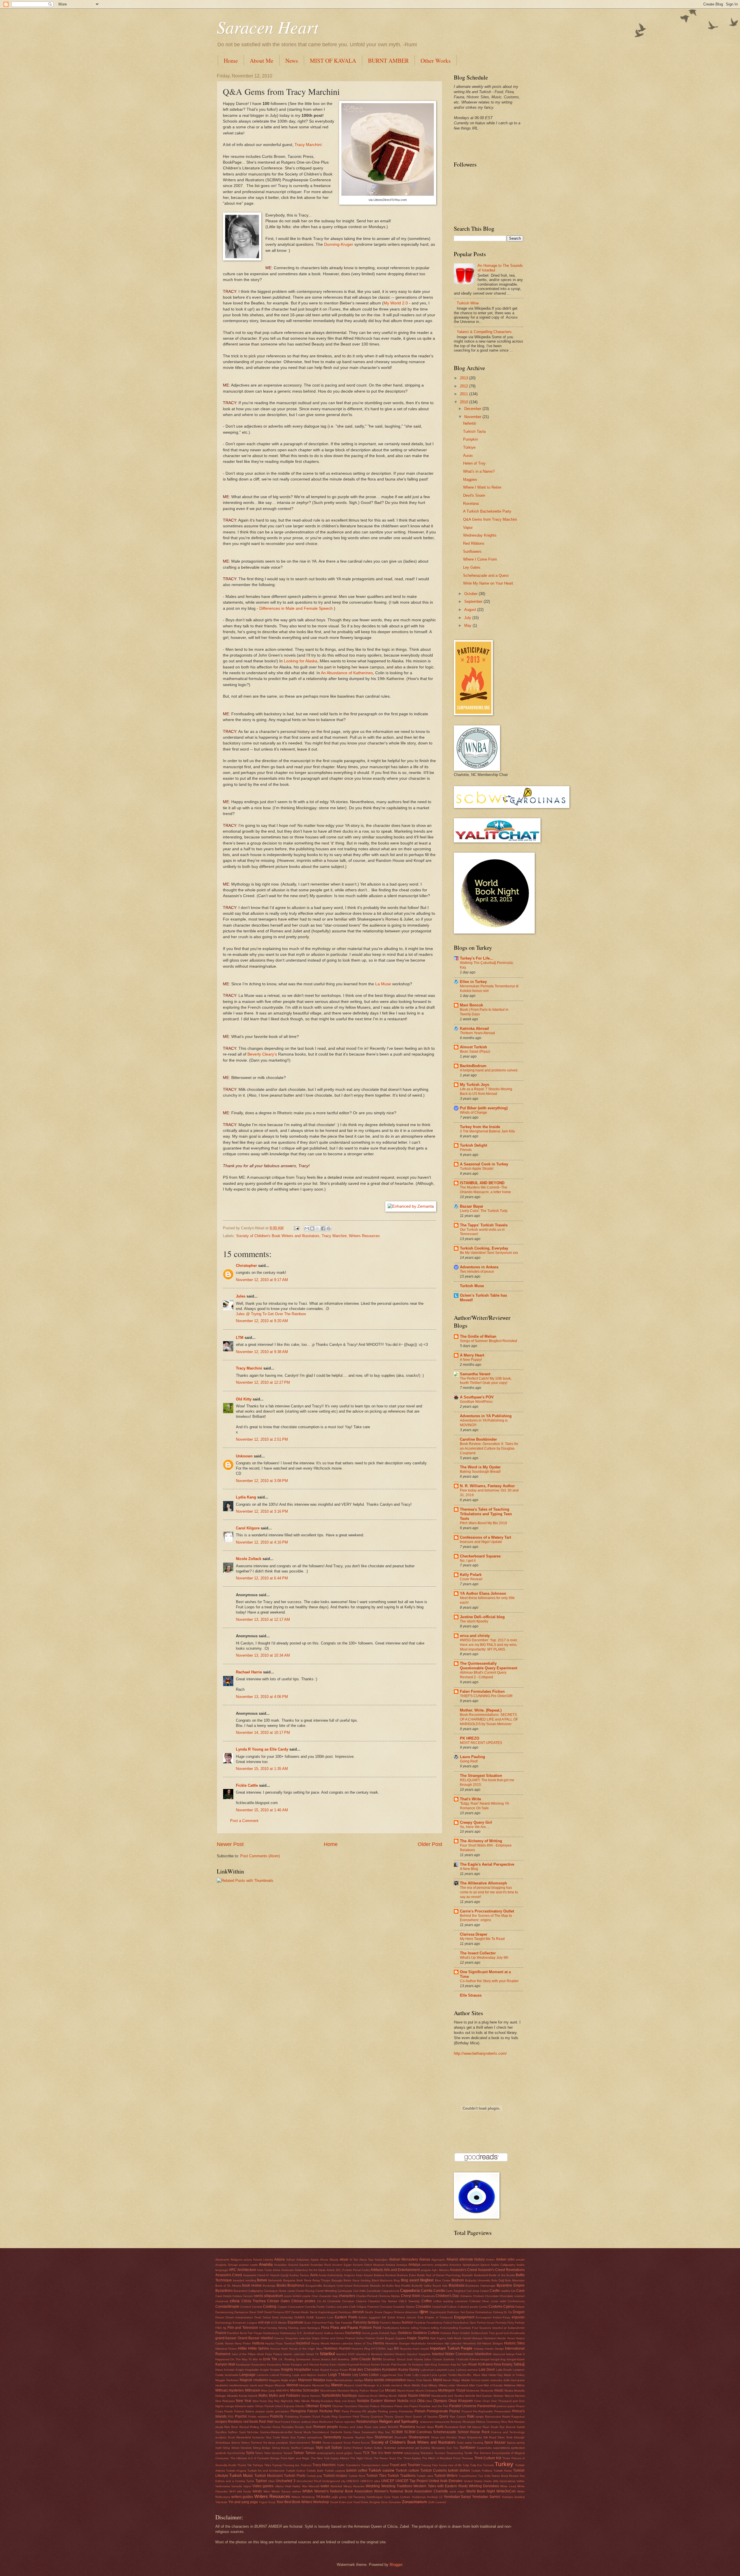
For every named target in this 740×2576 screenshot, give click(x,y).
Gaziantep (353, 2333)
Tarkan (299, 2453)
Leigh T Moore (340, 2375)
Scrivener (258, 2437)
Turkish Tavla (474, 432)
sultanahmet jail (408, 2448)
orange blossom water (239, 2406)
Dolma (470, 2312)
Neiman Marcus (504, 2396)
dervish (358, 2312)
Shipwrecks (474, 2437)
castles (505, 2291)
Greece (279, 2338)
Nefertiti (470, 423)
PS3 (231, 2417)
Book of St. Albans (228, 2286)
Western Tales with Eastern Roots (440, 2486)
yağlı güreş (339, 2497)
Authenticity (335, 2275)
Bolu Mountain (515, 2280)
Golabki (465, 2333)
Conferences (516, 2301)
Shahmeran (384, 2437)
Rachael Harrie (249, 1672)
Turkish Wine (468, 303)
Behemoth (275, 2280)
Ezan (308, 2323)
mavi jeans (518, 2380)
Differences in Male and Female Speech (296, 608)
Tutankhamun (468, 2476)
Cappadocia (410, 2291)
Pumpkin (470, 439)
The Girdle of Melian (478, 1336)
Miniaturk (462, 2385)
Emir (421, 2317)
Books (282, 2285)
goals (374, 2333)
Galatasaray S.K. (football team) (301, 2333)
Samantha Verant (475, 1374)
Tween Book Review (505, 2476)
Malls (329, 2380)
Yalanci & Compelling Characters (484, 332)
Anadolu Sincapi (226, 2265)
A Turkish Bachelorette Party (487, 511)
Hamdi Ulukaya (472, 2338)
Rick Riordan (516, 2422)
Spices (511, 2443)
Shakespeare (419, 2437)
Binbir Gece (352, 2280)
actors (248, 2260)
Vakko (521, 2481)
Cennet (248, 2296)
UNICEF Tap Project (411, 2481)
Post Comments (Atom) (260, 1856)
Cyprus (509, 2307)
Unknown (244, 1456)
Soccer (365, 2443)
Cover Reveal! (471, 1579)
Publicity (277, 2416)
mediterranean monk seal (246, 2385)
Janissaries (303, 2359)
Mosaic (391, 2390)
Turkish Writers (446, 2476)
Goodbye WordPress (476, 1402)
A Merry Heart (472, 1355)
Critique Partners (368, 2307)
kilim (427, 2365)
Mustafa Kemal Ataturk (242, 2396)
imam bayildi (421, 2349)
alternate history (472, 2259)
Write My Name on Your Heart (488, 583)
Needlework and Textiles (448, 2396)
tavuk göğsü (345, 2453)
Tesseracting (455, 2453)
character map (328, 2296)
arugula (426, 2270)
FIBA (219, 2328)
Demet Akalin (300, 2312)
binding (366, 2280)
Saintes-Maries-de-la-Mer (276, 2432)
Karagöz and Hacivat (305, 2365)
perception (282, 2411)
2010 (465, 402)
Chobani (479, 2296)
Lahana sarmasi (467, 2370)
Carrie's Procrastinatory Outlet (487, 1911)
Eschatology (224, 2323)
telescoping (412, 2453)
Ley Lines (360, 2375)
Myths (263, 2396)
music (499, 2390)
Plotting (383, 2411)
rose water (380, 2427)
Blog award (410, 2280)
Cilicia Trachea (254, 2301)
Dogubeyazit (438, 2312)
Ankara (390, 2265)
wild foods (244, 2491)
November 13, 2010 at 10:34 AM (263, 1655)
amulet (520, 2260)
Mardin (428, 2380)
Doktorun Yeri (456, 2312)
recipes (221, 2422)
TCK (366, 2453)
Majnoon (305, 2380)
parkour (502, 2406)
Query (444, 2416)
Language (247, 2375)
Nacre (305, 2396)
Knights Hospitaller (296, 2370)
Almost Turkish (473, 1047)
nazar (403, 2396)
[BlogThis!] (312, 1228)
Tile (249, 2465)
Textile (468, 2453)
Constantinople (227, 2307)
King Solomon (440, 2365)
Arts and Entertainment (402, 2270)
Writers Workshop (303, 2497)
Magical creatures (254, 2380)
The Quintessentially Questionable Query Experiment (489, 1666)
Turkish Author (296, 2471)
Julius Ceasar (433, 2359)
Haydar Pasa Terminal (280, 2343)
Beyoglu (337, 2280)
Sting (226, 2448)
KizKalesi (485, 2364)
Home (231, 61)
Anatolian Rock (321, 2265)
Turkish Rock (357, 2476)
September (474, 602)
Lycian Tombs (447, 2375)
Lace (452, 2370)
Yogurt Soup (267, 2502)
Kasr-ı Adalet (338, 2365)
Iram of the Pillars (244, 2354)
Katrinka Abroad (474, 1029)
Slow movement (300, 2443)
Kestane (418, 2365)
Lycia (434, 2375)
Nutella (403, 2401)
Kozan (344, 2370)
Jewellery (343, 2359)
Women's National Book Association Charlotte (411, 2491)
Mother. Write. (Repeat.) (481, 1710)
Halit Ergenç (438, 2338)
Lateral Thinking (281, 2375)
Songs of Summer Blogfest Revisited (489, 1341)
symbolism (518, 2448)
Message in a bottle (377, 2385)
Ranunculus (493, 2417)
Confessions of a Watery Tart (485, 1537)
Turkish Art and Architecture (266, 2471)
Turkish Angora (236, 2471)
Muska (509, 2391)
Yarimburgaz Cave (379, 2497)
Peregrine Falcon (304, 2411)
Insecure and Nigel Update (481, 1542)
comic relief (498, 2301)
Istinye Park (514, 2354)
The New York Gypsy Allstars (330, 2458)
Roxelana (471, 503)
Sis (265, 2443)
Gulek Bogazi (385, 2338)
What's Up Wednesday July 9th (484, 1958)
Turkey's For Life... (477, 958)
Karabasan (243, 2365)
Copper (282, 2307)
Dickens (399, 2312)
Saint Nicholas (249, 2432)
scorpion (221, 2437)
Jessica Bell (329, 2359)
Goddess (405, 2333)
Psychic (241, 2416)
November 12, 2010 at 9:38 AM (262, 1352)
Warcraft (314, 2486)
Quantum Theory (382, 2417)
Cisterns (361, 2301)
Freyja (258, 2333)
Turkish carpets (335, 2471)
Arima (277, 2270)
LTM (240, 1338)
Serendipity (332, 2437)
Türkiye (469, 447)
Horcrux (275, 2349)
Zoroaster (395, 2502)
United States (473, 2481)
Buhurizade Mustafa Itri (369, 2286)
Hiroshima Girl (472, 2343)
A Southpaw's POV (477, 1397)
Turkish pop (314, 2476)
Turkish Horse (503, 2471)
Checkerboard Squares (480, 1556)
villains (279, 2486)
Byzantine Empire (511, 2285)
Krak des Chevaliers (365, 2370)
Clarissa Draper (474, 1934)
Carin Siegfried (456, 2291)
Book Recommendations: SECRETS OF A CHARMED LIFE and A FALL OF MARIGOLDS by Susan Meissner (489, 1719)
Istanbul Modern (395, 2354)
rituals (219, 2427)
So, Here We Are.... (475, 1827)
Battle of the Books (502, 2275)
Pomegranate (437, 2411)
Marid (437, 2380)
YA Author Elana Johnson (483, 1593)
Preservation (503, 2411)
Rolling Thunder (261, 2427)
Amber (490, 2260)
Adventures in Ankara (479, 1267)
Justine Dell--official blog (482, 1617)
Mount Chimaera (426, 2391)
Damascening (224, 2312)
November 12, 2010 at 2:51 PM (262, 1439)
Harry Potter (243, 2343)
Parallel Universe (463, 2406)
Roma (276, 2427)
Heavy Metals (320, 2343)
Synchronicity (236, 2453)
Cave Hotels (223, 2296)
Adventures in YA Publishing (486, 1416)
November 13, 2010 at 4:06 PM (262, 1697)
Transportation (371, 2465)
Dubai (267, 2317)
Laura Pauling (472, 1757)
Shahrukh (401, 2437)
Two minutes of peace (477, 1272)
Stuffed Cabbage (303, 2448)
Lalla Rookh (504, 2370)
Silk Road (490, 2437)
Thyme (242, 2465)
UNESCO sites (370, 2481)
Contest (257, 2307)
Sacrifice (221, 2432)
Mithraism (252, 2390)
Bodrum (458, 2280)
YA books (323, 2497)
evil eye (264, 2322)
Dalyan (520, 2307)
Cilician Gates (278, 2301)
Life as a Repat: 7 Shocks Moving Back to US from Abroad (486, 1091)
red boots (251, 2422)
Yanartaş (359, 2497)
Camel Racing (305, 2291)
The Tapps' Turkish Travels (484, 1225)
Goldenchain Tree (483, 2333)
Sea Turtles (298, 2437)
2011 (465, 394)
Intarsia (479, 2349)
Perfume (326, 2411)
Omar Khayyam (461, 2401)
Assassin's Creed (463, 2270)
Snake (316, 2442)
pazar (511, 2406)
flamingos (314, 2328)
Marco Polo (415, 2380)
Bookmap (269, 2286)
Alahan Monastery (404, 2259)
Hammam (490, 2338)
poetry (394, 2411)
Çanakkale (374, 2291)
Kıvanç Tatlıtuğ (513, 2364)
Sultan (368, 2448)
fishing (283, 2328)
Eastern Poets (346, 2317)
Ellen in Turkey (473, 982)
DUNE (310, 2317)
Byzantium (240, 2291)
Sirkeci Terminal (251, 2443)
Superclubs (484, 2448)
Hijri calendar (453, 2343)
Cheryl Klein (411, 2296)
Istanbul (327, 2354)
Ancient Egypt (342, 2265)
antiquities (441, 2265)
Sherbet (451, 2437)
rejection (350, 2422)
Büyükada (457, 2285)
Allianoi (452, 2259)
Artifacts (377, 2270)
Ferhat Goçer (486, 2323)
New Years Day (263, 2401)
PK (364, 2411)
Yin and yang (239, 2502)
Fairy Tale (334, 2323)
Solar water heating (470, 2443)
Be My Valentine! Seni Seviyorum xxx (489, 1253)
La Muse (384, 984)
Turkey (504, 2464)
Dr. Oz (508, 2312)
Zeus (384, 2502)
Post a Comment (244, 1821)
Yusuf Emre (361, 2502)
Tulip (466, 2465)
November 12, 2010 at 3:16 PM (262, 1511)
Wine (267, 2491)
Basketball (481, 2275)
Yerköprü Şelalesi (513, 2497)
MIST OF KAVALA (333, 61)
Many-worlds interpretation (385, 2380)
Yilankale (221, 2502)
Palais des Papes (406, 2406)
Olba (421, 2401)
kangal (485, 2359)
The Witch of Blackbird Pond (441, 2458)
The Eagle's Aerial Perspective (487, 1864)
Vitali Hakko (293, 2486)
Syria (250, 2453)
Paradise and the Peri (433, 2406)
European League (245, 2323)
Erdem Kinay (502, 2317)
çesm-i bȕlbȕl (293, 2296)
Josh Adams (415, 2359)
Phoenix (356, 2411)
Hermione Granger (397, 2343)
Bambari (391, 2275)
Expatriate (296, 2322)
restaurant (427, 2422)
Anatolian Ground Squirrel (292, 2265)
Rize (227, 2427)
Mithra (521, 2385)
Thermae (467, 2458)
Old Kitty (244, 1399)
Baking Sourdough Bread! (480, 1472)
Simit (509, 2437)
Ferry (511, 2323)
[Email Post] (296, 1228)
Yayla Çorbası (401, 2497)
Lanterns (263, 2375)
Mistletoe (510, 2385)
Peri (337, 2411)
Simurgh (519, 2437)
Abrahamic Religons (229, 2260)
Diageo (388, 2312)
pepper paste (265, 2411)
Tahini (259, 2453)
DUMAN (299, 2317)
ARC (233, 2270)
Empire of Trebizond (439, 2317)
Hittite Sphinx (259, 2348)
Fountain (465, 2328)
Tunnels (488, 2465)
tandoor (277, 2453)
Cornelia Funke (315, 2307)
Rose (368, 2427)
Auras (468, 455)
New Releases (225, 2401)
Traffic (341, 2465)
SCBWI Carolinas (418, 2432)
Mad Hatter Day (492, 2375)
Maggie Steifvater (227, 2380)
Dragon (519, 2312)
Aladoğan (381, 2260)
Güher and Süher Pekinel (338, 2338)
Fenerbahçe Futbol (439, 2323)
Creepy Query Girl (476, 1822)
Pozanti (467, 2411)
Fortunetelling (449, 2328)
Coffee (427, 2301)
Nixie (338, 2401)
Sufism (337, 2448)
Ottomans (387, 2406)
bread (348, 2286)
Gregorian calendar (298, 2338)
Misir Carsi (476, 2385)
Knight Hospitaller (247, 2370)
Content (246, 2307)
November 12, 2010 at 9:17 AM (262, 1280)
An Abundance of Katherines (347, 673)
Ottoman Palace (369, 2406)
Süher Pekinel (353, 2448)
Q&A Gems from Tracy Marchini (490, 519)
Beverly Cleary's (262, 1054)
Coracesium (296, 2307)
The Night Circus (361, 2458)
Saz (388, 2432)
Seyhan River (364, 2437)
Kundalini (390, 2370)
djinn (424, 2312)
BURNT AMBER (388, 61)
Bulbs (390, 2286)
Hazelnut (303, 2343)
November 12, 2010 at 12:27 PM (263, 1382)
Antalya (414, 2265)
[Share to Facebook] (323, 1228)
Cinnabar (348, 2301)
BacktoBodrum (473, 1066)
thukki (232, 2465)
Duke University (283, 2317)
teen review (394, 2453)
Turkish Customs (434, 2470)
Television (427, 2453)
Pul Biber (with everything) (484, 1108)
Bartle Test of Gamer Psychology (439, 2275)
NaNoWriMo (331, 2396)
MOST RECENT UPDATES (481, 1743)
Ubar (271, 2481)
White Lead (508, 2486)
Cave (520, 2291)
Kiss (453, 2365)
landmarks (232, 2375)
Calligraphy (256, 2291)
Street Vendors (241, 2448)
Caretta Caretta (433, 2291)
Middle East (419, 2385)
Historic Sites (515, 2343)
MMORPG (283, 2391)
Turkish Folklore (482, 2471)
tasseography (326, 2453)
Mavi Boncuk (471, 1005)
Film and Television (243, 2328)
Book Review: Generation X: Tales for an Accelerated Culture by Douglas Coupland (489, 1448)
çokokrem (461, 2301)
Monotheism (328, 2391)
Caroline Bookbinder (478, 1439)
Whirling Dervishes (484, 2486)
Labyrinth (441, 2370)
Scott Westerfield (239, 2437)
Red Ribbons (474, 543)
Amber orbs (505, 2259)
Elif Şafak (388, 2317)
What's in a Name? (479, 471)
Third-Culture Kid (488, 2458)
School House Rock (474, 2432)
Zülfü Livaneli (437, 2502)
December (473, 409)
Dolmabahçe (484, 2312)
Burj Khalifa (403, 2286)
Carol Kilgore (248, 1528)
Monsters (343, 2391)
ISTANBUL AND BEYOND (482, 1183)
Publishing (292, 2417)
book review (252, 2285)
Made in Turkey (514, 2375)
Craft (352, 2307)
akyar (344, 2259)
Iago (390, 2349)
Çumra (483, 2307)
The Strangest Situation (481, 1776)
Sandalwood (321, 2432)
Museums (487, 2391)
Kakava (474, 2359)
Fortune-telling (429, 2328)
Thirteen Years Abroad (477, 1033)
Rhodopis (469, 2422)
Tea (374, 2453)
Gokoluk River (449, 2333)
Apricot (485, 2265)
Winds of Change (473, 1113)
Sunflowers (472, 551)
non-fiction (349, 2401)
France (221, 2333)
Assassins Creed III (256, 2275)
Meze (407, 2385)
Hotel (284, 2349)
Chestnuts (428, 2296)
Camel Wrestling (326, 2291)
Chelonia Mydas (389, 2296)
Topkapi (277, 2465)
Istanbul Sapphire (419, 2354)
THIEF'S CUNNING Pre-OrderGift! (486, 1696)
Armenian (288, 2270)
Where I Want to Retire (482, 487)
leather (322, 2375)
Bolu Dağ (498, 2280)
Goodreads (517, 2333)
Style (320, 2448)
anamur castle (248, 2265)
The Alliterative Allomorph (483, 1883)
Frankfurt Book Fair (240, 2333)
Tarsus (310, 2453)
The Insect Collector (478, 1953)
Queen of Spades (425, 2417)
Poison (420, 2411)
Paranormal (486, 2406)
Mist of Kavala (493, 2385)
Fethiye (520, 2323)
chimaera (466, 2296)
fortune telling (409, 2328)
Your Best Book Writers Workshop (303, 2502)
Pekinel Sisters (244, 2411)
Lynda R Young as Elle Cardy (262, 1749)
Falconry (360, 2322)
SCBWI (397, 2432)
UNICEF (388, 2481)
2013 (465, 378)
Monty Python (360, 2391)
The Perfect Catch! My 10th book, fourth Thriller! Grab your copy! (486, 1381)
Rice (504, 2422)
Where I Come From (480, 559)
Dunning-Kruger (339, 244)
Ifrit (396, 2348)
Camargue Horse (275, 2291)
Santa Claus (352, 2432)
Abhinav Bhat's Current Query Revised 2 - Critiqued (483, 1675)
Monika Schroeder (305, 2390)
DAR (260, 2312)
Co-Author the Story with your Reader (489, 1981)
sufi (327, 2448)
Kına (497, 2364)
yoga (254, 2502)
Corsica (331, 2307)
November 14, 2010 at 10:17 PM (263, 1733)
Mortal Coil (377, 2391)
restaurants (442, 2422)
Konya (334, 2370)
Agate (315, 2260)
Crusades (423, 2307)
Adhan (291, 2260)
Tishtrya (258, 2465)
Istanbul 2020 (345, 2354)
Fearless (420, 2323)
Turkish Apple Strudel (477, 1169)
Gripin (316, 2338)
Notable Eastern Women (377, 2401)
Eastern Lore (325, 2317)
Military (433, 2385)
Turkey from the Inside (480, 1127)
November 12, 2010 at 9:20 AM (262, 1321)
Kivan (473, 2364)
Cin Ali (321, 2301)
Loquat (424, 2375)
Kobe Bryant (320, 2370)
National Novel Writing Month (378, 2396)
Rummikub (452, 2427)
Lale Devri (487, 2370)
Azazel (368, 2275)
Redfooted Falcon (331, 2422)
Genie (366, 2333)
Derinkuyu (345, 2312)
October (471, 594)
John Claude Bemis (366, 2359)
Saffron (233, 2432)
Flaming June (297, 2328)
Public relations (259, 2417)
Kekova (365, 2365)
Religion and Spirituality (399, 2421)
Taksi (267, 2453)
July (468, 618)
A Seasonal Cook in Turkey (484, 1164)
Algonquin (438, 2260)
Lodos (374, 2375)
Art (311, 2270)
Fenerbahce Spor (464, 2323)
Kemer (375, 2365)
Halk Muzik (454, 2338)
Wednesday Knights (480, 535)
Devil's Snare (474, 495)
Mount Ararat (406, 2391)
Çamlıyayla (345, 2291)
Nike (297, 2401)
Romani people (326, 2427)
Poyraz (455, 2411)
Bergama (289, 2280)
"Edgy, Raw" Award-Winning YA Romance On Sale (484, 1806)
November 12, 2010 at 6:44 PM (262, 1578)
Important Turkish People (451, 2348)
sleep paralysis (278, 2443)
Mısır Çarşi (268, 2391)
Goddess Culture (426, 2333)
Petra (345, 2411)
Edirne (363, 2317)
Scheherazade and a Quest (486, 575)
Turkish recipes (335, 2476)
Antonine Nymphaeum (464, 2265)
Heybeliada (418, 2343)
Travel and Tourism (405, 2465)
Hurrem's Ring (361, 2349)
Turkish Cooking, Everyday (484, 1248)
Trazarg (426, 2465)
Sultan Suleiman (385, 2448)
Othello (300, 2406)
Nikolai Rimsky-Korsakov (317, 2401)
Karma (324, 2365)
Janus (316, 2359)
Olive (429, 2401)
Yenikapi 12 (435, 2497)
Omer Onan (482, 2401)
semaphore (315, 2437)
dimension (412, 2312)
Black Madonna (382, 2280)
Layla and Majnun (304, 2375)
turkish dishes (459, 2470)
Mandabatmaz (343, 2380)
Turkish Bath (315, 2471)
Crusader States (404, 2307)
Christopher (246, 1266)
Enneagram (484, 2317)
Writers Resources (364, 1236)
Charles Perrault (367, 2296)
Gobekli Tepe (388, 2333)
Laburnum (427, 2370)
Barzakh (467, 2275)
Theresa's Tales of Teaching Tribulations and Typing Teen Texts (486, 1514)
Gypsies (401, 2338)
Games (339, 2333)
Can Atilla (359, 2291)
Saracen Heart (268, 27)
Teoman (440, 2453)
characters (347, 2296)
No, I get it (468, 1561)
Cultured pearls (468, 2307)
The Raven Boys (385, 2458)
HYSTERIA (379, 2349)
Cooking (270, 2307)
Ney (277, 2401)
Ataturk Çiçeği (279, 2275)
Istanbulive (483, 2354)
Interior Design (494, 2349)
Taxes (358, 2453)
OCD (413, 2401)
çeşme (306, 2296)
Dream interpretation (239, 2317)
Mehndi (292, 2385)
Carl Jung (473, 2291)
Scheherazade (445, 2432)
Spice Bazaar (495, 2442)
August (471, 610)
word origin (457, 2491)
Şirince (236, 2443)
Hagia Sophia (418, 2338)
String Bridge (262, 2448)
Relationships (367, 2422)
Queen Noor (403, 2417)
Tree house (440, 2465)
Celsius (237, 2296)
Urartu (488, 2481)
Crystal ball (439, 2307)
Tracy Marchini (308, 145)
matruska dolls (500, 2380)
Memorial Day (321, 2385)
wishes (296, 2491)
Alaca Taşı (366, 2260)
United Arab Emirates (446, 2481)
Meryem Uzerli (353, 2385)
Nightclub (287, 2401)
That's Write (470, 1799)
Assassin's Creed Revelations (501, 2270)
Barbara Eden (407, 2275)
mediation (222, 2385)
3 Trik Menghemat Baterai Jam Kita (487, 1131)
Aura (314, 2275)
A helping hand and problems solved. (489, 1070)
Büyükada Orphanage (480, 2286)
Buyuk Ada (440, 2286)
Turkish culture (407, 2470)
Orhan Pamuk (264, 2406)
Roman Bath (303, 2427)
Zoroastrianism (415, 2502)
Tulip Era (476, 2465)
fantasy (373, 2322)
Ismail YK (312, 2354)
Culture (452, 2307)
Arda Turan (264, 2270)
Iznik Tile (270, 2359)
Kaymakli (353, 2365)
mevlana (397, 2385)
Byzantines (224, 2291)
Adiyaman (303, 2260)
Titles (268, 2465)
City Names (389, 2301)
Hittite (242, 2348)
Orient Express (284, 2406)
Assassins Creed (229, 2275)
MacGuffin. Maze (469, 2375)
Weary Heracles (354, 2486)
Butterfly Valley (422, 2286)
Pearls (229, 2411)
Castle (495, 2291)
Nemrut (520, 2396)
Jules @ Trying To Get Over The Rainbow (271, 1314)
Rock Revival (240, 2427)
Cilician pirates (303, 2301)
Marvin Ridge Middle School (461, 2380)
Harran (229, 2343)
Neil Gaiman (484, 2396)
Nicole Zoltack (249, 1559)
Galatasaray (271, 2333)
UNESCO (353, 2481)
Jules (241, 1296)
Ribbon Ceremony (488, 2422)
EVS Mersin (279, 2323)
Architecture (247, 2270)
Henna (379, 2343)
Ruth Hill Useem (470, 2427)
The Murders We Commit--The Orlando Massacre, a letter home (485, 1190)
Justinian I (450, 2359)
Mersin (337, 2385)
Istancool (499, 2354)
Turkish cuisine (381, 2470)
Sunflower (468, 2448)
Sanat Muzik (302, 2432)
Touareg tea (291, 2465)
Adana (280, 2259)
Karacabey (259, 2365)
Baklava (379, 2275)
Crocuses (386, 2307)
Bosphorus (296, 2285)
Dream (220, 2317)
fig (225, 2328)
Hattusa (258, 2343)
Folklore (366, 2328)
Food (377, 2328)
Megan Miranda (275, 2385)
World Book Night (481, 2491)
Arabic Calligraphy (503, 2265)
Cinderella (334, 2301)
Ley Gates (472, 567)
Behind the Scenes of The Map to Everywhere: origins (486, 1918)
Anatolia (266, 2264)
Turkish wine (425, 2476)
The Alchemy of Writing (481, 1841)
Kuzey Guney (409, 2370)
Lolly (416, 2375)
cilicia (235, 2301)
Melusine (305, 2385)
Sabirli (521, 2427)
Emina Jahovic (407, 2317)
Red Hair (266, 2422)
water (325, 2486)
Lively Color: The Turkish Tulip (484, 1211)
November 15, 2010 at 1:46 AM (262, 1810)
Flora (325, 2328)
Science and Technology (508, 2432)
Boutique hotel (333, 2286)
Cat (513, 2291)
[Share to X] (318, 1228)
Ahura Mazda (329, 2260)
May (468, 625)
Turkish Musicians (269, 2476)
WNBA (308, 2491)
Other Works (436, 61)
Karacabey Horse (278, 2365)
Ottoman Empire (318, 2406)
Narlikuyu (349, 2396)
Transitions (353, 2465)
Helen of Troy (474, 463)
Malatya (319, 2380)
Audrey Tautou (299, 2275)
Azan (359, 2275)
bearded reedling (245, 2280)
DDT (288, 2312)
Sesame (348, 2437)
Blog (397, 2280)
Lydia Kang (246, 1497)
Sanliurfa (336, 2432)
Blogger (396, 2565)
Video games (263, 2486)
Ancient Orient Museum (369, 2265)
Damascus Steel (245, 2312)
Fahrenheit (319, 2323)
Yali (350, 2497)
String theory (281, 2448)
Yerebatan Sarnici (486, 2497)
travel (385, 2465)
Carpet (484, 2291)
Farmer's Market (390, 2323)
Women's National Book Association (343, 2491)
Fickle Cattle (247, 1785)
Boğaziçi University (478, 2280)
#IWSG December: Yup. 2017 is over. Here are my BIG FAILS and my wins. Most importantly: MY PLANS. (489, 1645)
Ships (462, 2437)
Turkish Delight (473, 1145)
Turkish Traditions (401, 2476)
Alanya (425, 2259)
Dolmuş (498, 2312)
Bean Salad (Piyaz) (475, 1052)
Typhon (261, 2481)
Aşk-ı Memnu (440, 2270)
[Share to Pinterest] (329, 1228)
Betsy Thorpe (322, 2280)
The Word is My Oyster (480, 1467)
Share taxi (438, 2437)
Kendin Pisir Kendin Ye (396, 2365)
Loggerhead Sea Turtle (396, 2375)
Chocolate (492, 2296)
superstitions (502, 2448)
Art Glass (319, 2270)
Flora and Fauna (344, 2328)
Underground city (334, 2481)
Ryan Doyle (491, 2427)
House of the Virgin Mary (306, 2349)
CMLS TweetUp (409, 2301)
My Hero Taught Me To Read (482, 1939)
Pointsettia (406, 2411)
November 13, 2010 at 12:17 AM (263, 1619)
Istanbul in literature (369, 2354)
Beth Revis (304, 2280)
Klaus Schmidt (225, 2370)
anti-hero (427, 2265)
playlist (372, 2411)
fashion (408, 2322)
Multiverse (473, 2391)
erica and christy (475, 1636)
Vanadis (237, 2486)
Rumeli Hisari (425, 2427)
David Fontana (274, 2312)
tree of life (455, 2465)
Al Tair (354, 2260)
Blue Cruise (443, 2280)
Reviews (456, 2422)
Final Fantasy (268, 2328)
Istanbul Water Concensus (453, 2354)
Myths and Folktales (285, 2396)
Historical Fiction (226, 2349)
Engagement (464, 2317)
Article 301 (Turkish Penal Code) (348, 2270)
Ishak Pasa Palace (270, 2354)
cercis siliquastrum (268, 2296)
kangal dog (498, 2359)
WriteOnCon (506, 2491)
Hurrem (345, 2348)
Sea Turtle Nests (277, 2437)
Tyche (250, 2481)
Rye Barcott (507, 2427)
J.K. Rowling (286, 2359)
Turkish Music (241, 2476)
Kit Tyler (462, 2365)
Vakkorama (223, 2486)
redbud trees (310, 2422)
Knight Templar (270, 2370)
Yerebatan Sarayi (457, 2497)
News (292, 61)
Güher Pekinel (366, 2338)
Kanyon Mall (225, 2364)
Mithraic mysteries (230, 2390)
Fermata (501, 2323)
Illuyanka (406, 2349)
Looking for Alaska (301, 661)
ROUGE (393, 2427)
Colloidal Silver (479, 2301)
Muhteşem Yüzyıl (452, 2390)
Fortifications (391, 2328)
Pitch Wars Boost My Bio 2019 (483, 1523)
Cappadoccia (390, 2291)
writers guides (242, 2497)
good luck (502, 2333)
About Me (262, 61)
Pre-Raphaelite (483, 2411)
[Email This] (307, 1228)
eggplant (375, 2317)
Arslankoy (301, 2270)
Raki (471, 2416)
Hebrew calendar (342, 2343)
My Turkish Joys (474, 1085)
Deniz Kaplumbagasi (324, 2312)
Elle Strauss (471, 1995)
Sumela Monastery (433, 2448)
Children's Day (447, 2296)
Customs (495, 2307)
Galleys (329, 2333)
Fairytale (347, 2323)
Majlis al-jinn (289, 2380)
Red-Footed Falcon (287, 2422)
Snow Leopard (333, 2443)
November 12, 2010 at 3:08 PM (262, 1481)
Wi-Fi (232, 2491)
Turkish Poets (295, 2476)
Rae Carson (458, 2417)
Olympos (440, 2401)
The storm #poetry (474, 1621)
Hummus (331, 2348)
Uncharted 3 (286, 2481)
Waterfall (336, 2486)
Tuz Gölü (484, 2476)
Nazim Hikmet (419, 2396)
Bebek (262, 2280)
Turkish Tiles (376, 2476)
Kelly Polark (471, 1575)
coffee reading (443, 2301)
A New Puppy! (471, 1360)
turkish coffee (357, 2470)
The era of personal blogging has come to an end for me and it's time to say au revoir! (489, 1892)
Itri (261, 2359)
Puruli (316, 2417)
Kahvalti (463, 2359)
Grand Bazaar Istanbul (255, 2338)
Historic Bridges (493, 2343)
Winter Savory (281, 2491)
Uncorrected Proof (309, 2481)
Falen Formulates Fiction (482, 1691)
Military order (447, 2385)
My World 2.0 (396, 303)
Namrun (315, 2396)
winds (257, 2491)
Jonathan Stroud (394, 2359)
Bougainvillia (314, 2286)
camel (291, 2291)
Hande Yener (506, 2338)
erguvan (518, 2317)
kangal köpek (516, 2359)
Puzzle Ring (330, 2417)
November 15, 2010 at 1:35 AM (262, 1769)
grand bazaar (226, 2338)
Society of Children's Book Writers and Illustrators (278, 1236)
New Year (244, 2401)
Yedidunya (419, 2497)
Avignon (349, 2275)
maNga (359, 2380)
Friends (466, 1150)
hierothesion (435, 2343)
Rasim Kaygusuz (513, 2417)
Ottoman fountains (345, 2406)
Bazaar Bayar (472, 1206)
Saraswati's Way (373, 2432)
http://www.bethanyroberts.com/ (480, 2053)
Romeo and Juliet (351, 2427)
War (305, 2486)
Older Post (430, 1844)
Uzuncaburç (507, 2481)
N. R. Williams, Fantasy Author (487, 1486)
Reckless (235, 2422)
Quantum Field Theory (354, 2417)
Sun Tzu (452, 2448)
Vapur (468, 527)
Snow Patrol (352, 2443)
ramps (480, 2417)
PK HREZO (470, 1738)
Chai (315, 2296)
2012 (465, 386)
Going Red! (469, 1761)
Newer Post (230, 1844)
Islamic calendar (294, 2354)
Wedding (373, 2486)
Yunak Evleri (338, 2502)
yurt (350, 2502)
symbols (221, 2453)
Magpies (470, 479)
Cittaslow (374, 2301)
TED (380, 2453)
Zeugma (375, 2502)
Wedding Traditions (397, 2486)
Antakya (402, 2265)
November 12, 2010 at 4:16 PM (262, 1542)
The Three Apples (409, 2458)
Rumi (439, 2427)
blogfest (427, 2280)
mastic (485, 2380)
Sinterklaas (223, 2443)
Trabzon (306, 2465)
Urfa (496, 2481)
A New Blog (469, 1869)
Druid (258, 2317)
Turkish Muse (472, 1286)
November (473, 417)
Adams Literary (263, 2260)
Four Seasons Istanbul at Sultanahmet (498, 2328)
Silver (501, 2437)
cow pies (342, 2307)
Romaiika (288, 2427)
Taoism (288, 2453)
